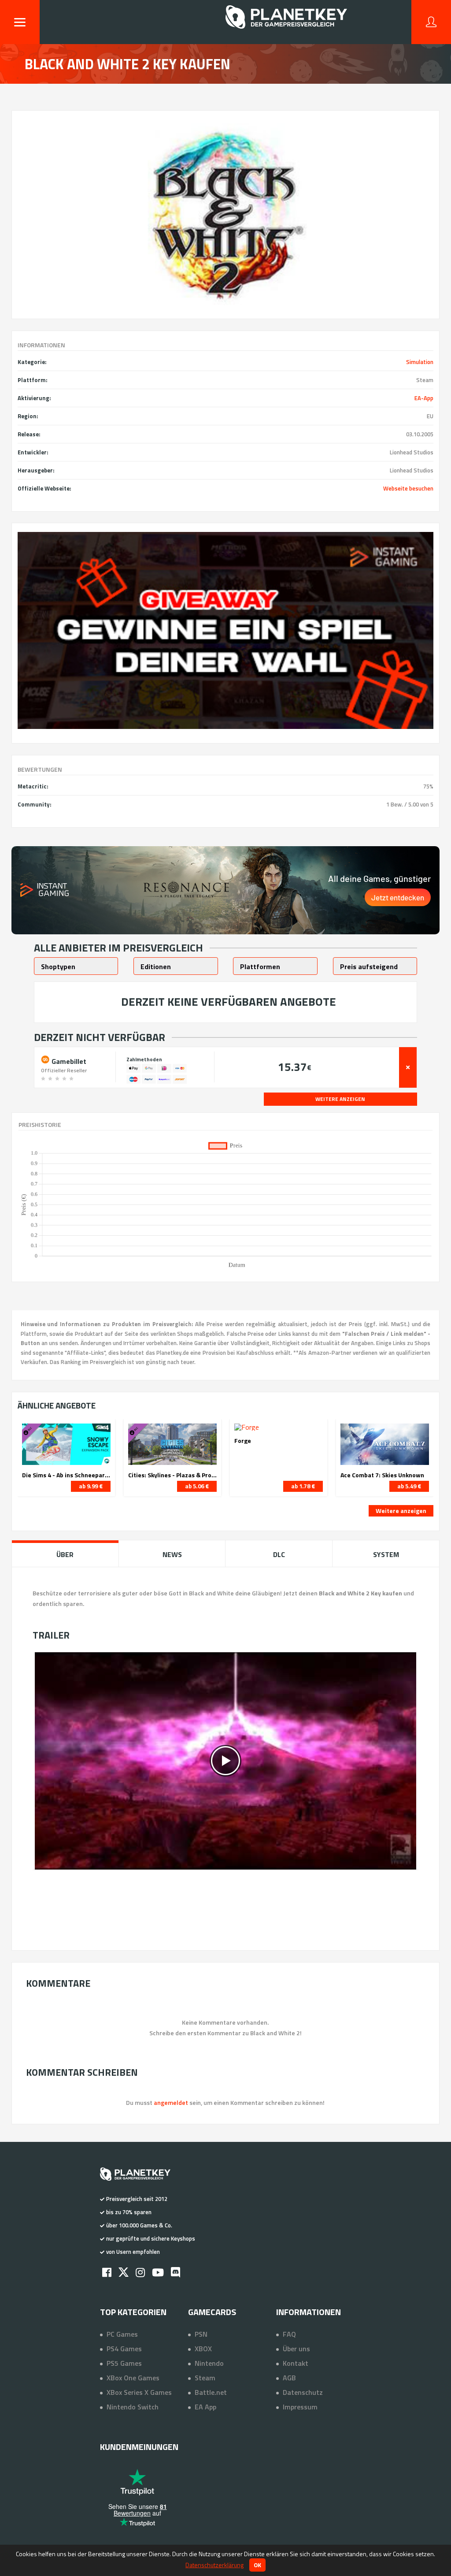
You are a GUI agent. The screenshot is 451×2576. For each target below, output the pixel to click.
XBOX (203, 2349)
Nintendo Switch (133, 2407)
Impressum (300, 2407)
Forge (243, 1441)
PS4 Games (124, 2349)
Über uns (296, 2349)
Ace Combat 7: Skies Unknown (382, 1475)
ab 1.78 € (303, 1486)
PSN (201, 2334)
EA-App (424, 398)
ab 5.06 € (197, 1486)
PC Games (122, 2334)
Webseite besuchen (408, 488)
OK (257, 2565)
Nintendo (209, 2363)
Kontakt (296, 2363)
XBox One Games (133, 2378)
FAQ (289, 2334)
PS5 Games (124, 2363)
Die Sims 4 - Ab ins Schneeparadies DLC (66, 1475)
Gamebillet (68, 1060)
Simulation (420, 362)
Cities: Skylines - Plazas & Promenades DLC (172, 1475)
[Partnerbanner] (226, 631)
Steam (205, 2378)
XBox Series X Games (139, 2392)
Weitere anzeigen (401, 1511)
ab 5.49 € (409, 1486)
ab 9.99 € (91, 1486)
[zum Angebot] (408, 1067)
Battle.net (211, 2392)
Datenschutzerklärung (214, 2565)
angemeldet (171, 2102)
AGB (289, 2378)
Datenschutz (303, 2392)
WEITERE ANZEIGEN (340, 1099)
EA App (205, 2407)
